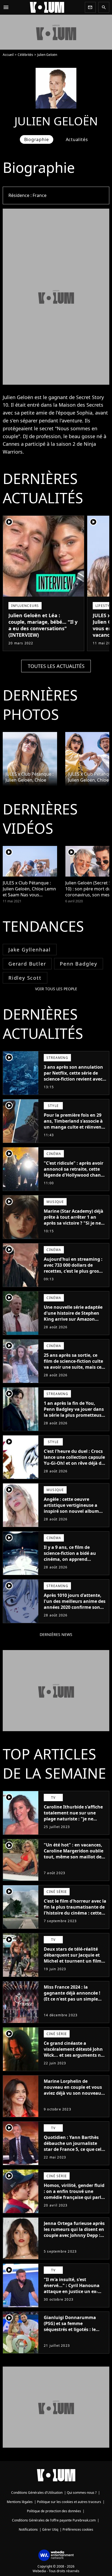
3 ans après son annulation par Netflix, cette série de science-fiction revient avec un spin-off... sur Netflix (73, 1076)
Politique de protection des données (54, 2511)
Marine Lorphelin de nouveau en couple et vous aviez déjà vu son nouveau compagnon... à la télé (73, 2090)
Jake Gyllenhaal (30, 950)
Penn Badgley (79, 964)
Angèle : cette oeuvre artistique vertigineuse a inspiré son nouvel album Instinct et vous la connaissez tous (71, 1511)
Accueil (8, 55)
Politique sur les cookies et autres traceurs (69, 2502)
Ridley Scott (25, 978)
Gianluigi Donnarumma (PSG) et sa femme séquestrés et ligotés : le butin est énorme (70, 2326)
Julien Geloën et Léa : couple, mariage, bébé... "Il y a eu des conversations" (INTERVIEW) (43, 625)
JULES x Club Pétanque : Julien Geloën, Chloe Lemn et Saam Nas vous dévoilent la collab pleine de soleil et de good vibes (30, 777)
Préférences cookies (78, 2529)
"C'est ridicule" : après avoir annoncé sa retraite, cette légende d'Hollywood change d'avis (75, 1172)
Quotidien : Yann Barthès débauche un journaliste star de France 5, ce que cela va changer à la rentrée (74, 2146)
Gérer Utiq (50, 2529)
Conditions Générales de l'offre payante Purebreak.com (54, 2520)
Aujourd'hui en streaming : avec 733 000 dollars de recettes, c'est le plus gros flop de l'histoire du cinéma (73, 1268)
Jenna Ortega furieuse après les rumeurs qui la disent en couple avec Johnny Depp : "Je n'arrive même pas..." (74, 2232)
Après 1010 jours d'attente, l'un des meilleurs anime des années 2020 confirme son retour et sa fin (75, 1604)
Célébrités (25, 55)
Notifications (28, 2529)
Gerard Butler (27, 964)
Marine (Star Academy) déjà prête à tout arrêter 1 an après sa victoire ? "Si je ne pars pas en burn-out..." (74, 1220)
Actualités (77, 139)
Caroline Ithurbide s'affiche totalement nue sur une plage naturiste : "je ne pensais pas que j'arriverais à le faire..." (75, 1819)
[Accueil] (47, 7)
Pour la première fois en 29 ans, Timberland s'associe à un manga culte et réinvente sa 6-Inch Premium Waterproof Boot (75, 1127)
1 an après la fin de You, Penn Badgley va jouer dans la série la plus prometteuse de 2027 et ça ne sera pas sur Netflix (74, 1415)
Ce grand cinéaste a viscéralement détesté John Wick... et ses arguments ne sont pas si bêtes (74, 2052)
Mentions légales (20, 2502)
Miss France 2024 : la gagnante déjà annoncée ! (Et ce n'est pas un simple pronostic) (72, 1996)
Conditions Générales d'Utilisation (37, 2493)
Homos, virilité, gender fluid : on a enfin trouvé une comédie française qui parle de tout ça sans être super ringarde (74, 2197)
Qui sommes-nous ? (82, 2493)
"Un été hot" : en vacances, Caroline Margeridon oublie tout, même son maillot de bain (74, 1854)
